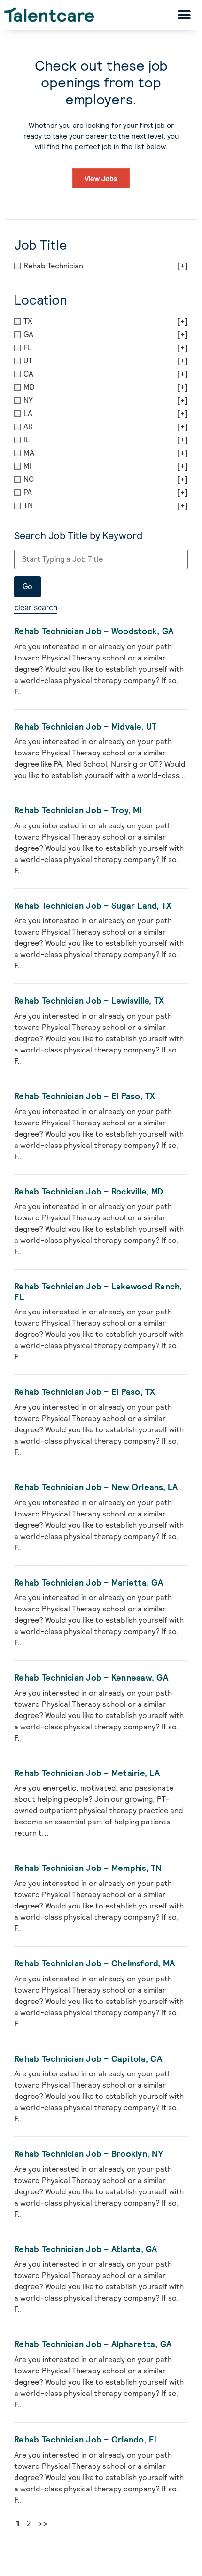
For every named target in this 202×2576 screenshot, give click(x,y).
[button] (184, 15)
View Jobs (101, 178)
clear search (36, 607)
